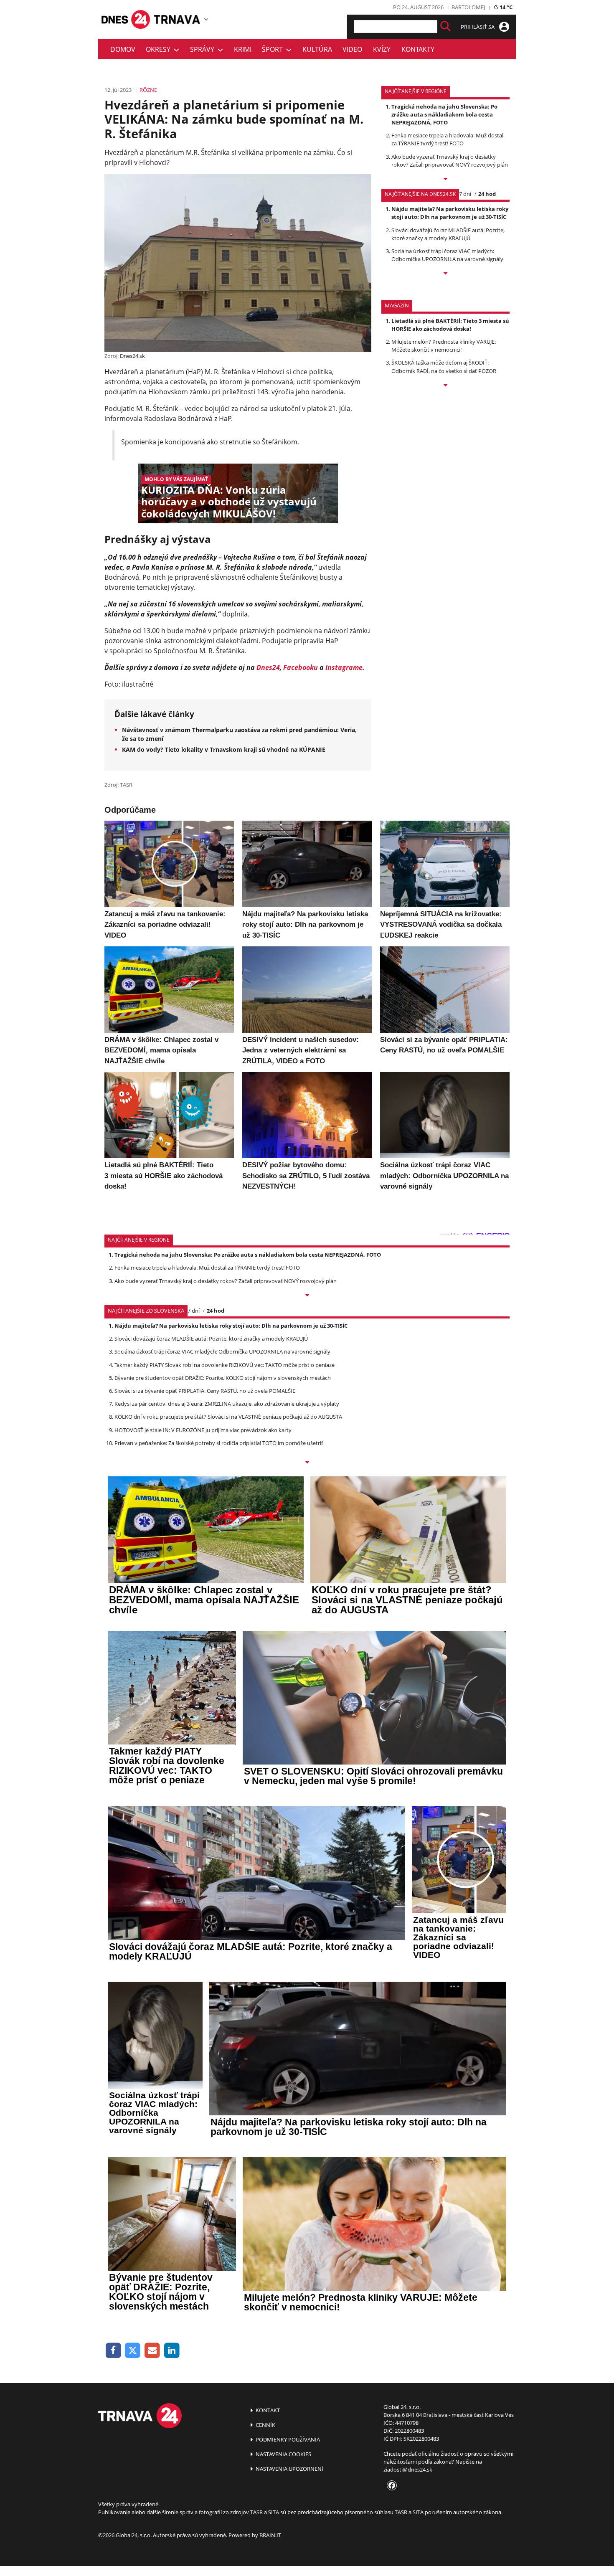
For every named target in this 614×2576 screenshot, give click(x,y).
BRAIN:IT (270, 2535)
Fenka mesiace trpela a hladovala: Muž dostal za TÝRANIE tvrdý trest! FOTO (447, 139)
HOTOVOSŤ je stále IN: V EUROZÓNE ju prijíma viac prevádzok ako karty (203, 1430)
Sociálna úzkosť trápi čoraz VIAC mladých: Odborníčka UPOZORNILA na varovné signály (447, 255)
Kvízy (382, 49)
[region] (206, 19)
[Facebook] (113, 2351)
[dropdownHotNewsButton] (445, 386)
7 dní (465, 194)
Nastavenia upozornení (289, 2469)
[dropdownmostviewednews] (445, 180)
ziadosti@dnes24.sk (408, 2470)
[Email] (152, 2351)
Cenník (265, 2425)
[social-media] (390, 2486)
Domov (123, 49)
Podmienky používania (287, 2439)
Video (352, 49)
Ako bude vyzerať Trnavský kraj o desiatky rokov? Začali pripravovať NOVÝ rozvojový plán (450, 161)
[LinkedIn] (172, 2351)
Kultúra (317, 49)
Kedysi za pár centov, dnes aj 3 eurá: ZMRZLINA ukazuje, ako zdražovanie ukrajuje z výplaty (227, 1404)
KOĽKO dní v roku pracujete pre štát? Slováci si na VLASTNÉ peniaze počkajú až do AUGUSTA (228, 1417)
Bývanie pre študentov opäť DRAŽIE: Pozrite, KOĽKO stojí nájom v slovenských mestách (223, 1378)
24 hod (487, 194)
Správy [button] (204, 49)
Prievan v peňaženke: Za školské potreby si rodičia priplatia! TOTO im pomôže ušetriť (219, 1443)
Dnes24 (268, 667)
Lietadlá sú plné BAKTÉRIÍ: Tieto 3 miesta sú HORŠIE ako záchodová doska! (450, 325)
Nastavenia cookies (283, 2454)
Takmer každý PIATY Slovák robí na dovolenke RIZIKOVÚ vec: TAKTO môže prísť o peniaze (225, 1365)
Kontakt (267, 2410)
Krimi (243, 49)
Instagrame (344, 667)
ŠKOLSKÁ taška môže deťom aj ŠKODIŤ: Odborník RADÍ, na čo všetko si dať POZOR (444, 366)
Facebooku (301, 667)
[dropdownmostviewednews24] (445, 274)
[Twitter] (133, 2351)
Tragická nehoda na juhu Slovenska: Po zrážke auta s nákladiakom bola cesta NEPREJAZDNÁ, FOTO (444, 114)
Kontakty (418, 49)
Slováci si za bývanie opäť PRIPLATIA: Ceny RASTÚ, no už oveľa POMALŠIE (205, 1391)
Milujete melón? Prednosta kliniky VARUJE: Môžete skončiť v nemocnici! (444, 346)
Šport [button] (274, 49)
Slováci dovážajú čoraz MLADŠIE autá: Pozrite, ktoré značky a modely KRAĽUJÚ (448, 234)
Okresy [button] (160, 49)
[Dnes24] (178, 19)
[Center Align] (445, 27)
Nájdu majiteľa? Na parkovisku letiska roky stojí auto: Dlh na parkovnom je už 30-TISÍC (450, 213)
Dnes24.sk (132, 356)
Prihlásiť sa (478, 27)
